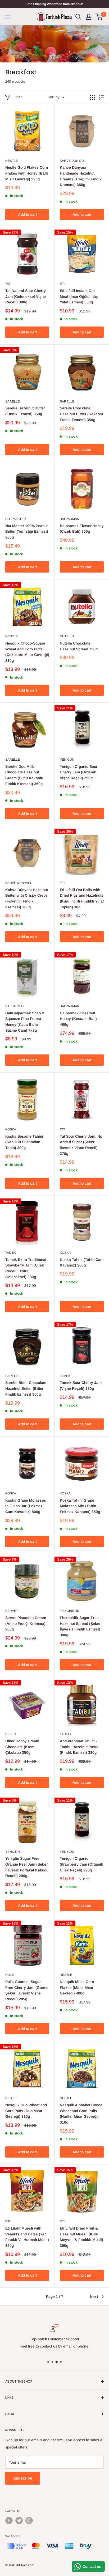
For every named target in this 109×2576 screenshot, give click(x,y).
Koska (11, 1129)
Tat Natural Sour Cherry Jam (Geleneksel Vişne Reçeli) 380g (26, 296)
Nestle (12, 161)
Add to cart (27, 214)
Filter (18, 97)
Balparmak (69, 519)
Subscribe (23, 2478)
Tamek (11, 1253)
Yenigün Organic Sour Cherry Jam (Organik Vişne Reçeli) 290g (79, 772)
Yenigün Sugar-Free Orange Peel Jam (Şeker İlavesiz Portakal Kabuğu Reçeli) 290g (27, 1867)
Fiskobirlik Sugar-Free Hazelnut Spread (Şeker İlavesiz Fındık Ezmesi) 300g (80, 1626)
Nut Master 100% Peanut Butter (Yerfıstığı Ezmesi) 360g (27, 531)
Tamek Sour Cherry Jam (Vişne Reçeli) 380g (81, 1386)
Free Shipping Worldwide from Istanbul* (54, 4)
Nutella (67, 636)
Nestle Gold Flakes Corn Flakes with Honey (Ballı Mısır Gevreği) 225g (27, 173)
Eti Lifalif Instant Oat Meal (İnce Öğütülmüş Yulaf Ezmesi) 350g (79, 296)
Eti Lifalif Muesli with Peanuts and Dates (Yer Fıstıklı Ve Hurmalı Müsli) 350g (27, 2237)
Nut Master (16, 519)
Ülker (11, 1734)
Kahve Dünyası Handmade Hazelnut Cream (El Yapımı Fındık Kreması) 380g (81, 176)
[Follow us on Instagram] (29, 2520)
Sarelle (13, 401)
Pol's (10, 1975)
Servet (12, 1611)
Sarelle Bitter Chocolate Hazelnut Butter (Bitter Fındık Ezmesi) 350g (26, 1388)
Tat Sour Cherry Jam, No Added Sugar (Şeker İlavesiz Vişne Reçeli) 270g (81, 1145)
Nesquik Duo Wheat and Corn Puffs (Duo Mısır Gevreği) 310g (26, 2111)
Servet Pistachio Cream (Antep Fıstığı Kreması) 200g (26, 1623)
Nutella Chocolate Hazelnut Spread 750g (79, 646)
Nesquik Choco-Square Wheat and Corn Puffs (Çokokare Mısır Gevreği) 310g (27, 652)
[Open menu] (8, 17)
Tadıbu (65, 1734)
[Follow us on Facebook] (9, 2520)
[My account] (89, 17)
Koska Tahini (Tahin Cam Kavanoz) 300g (82, 1262)
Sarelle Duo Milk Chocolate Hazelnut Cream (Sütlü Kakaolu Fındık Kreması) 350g (24, 775)
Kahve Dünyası (73, 161)
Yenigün (67, 760)
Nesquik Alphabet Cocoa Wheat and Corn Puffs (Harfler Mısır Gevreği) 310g (81, 2114)
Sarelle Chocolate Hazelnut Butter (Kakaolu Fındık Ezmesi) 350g (81, 414)
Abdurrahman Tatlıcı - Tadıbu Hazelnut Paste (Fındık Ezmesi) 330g (79, 1747)
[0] (99, 17)
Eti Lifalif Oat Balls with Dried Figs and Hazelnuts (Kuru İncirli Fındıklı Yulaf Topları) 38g (82, 898)
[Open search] (78, 17)
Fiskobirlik (69, 1611)
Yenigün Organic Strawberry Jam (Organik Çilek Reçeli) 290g (81, 1864)
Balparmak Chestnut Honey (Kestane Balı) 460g (78, 1019)
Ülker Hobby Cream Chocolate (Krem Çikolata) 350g (22, 1747)
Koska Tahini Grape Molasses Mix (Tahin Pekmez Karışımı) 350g (80, 1506)
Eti (62, 284)
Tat (8, 284)
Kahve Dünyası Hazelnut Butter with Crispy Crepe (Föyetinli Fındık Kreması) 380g (27, 898)
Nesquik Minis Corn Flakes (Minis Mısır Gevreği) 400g (77, 1987)
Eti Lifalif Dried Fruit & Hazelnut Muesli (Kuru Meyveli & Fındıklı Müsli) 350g (81, 2237)
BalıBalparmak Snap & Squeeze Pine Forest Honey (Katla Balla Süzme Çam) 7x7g (25, 1022)
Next (94, 2297)
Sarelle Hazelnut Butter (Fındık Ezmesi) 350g (25, 411)
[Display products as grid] (93, 97)
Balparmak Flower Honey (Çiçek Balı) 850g (82, 529)
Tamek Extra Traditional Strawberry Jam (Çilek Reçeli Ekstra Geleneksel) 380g (26, 1268)
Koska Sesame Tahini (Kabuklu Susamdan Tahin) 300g (24, 1142)
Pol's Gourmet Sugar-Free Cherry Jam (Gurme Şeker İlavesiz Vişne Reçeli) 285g (27, 1990)
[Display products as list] (101, 97)
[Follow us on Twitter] (19, 2520)
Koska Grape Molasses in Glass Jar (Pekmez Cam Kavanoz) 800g (26, 1506)
